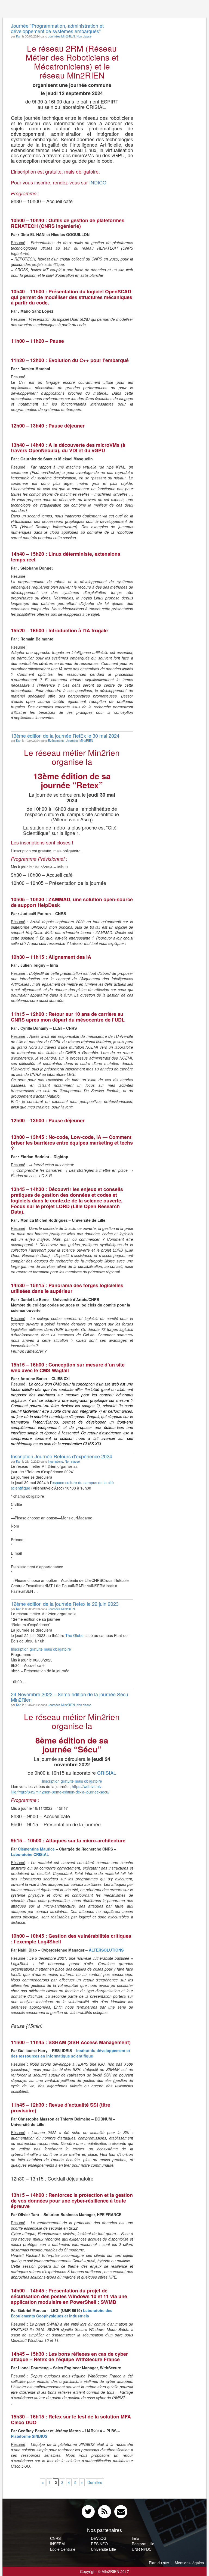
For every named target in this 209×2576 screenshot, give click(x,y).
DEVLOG (99, 2538)
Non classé (84, 36)
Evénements (56, 740)
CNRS (55, 2538)
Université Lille (103, 2549)
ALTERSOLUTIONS (106, 1950)
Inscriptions (56, 1461)
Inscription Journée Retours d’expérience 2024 (62, 1456)
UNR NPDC (142, 2549)
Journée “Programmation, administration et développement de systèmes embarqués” (57, 28)
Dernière (95, 2482)
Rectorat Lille (143, 2544)
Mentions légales (189, 2563)
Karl (19, 36)
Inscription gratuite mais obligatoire (41, 1649)
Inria (136, 2538)
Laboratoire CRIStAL (30, 1854)
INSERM (57, 2544)
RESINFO (99, 2544)
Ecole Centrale (63, 2549)
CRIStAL (107, 1773)
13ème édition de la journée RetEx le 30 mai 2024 (65, 736)
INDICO (98, 182)
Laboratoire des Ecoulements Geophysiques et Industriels (62, 2313)
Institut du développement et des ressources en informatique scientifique (70, 2053)
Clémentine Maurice (36, 1849)
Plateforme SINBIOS (29, 2436)
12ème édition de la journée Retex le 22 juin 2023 (65, 1604)
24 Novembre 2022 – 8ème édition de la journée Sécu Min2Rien (70, 1697)
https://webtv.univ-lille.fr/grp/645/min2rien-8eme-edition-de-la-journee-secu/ (60, 1789)
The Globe (74, 1635)
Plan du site (159, 2563)
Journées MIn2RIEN (61, 36)
